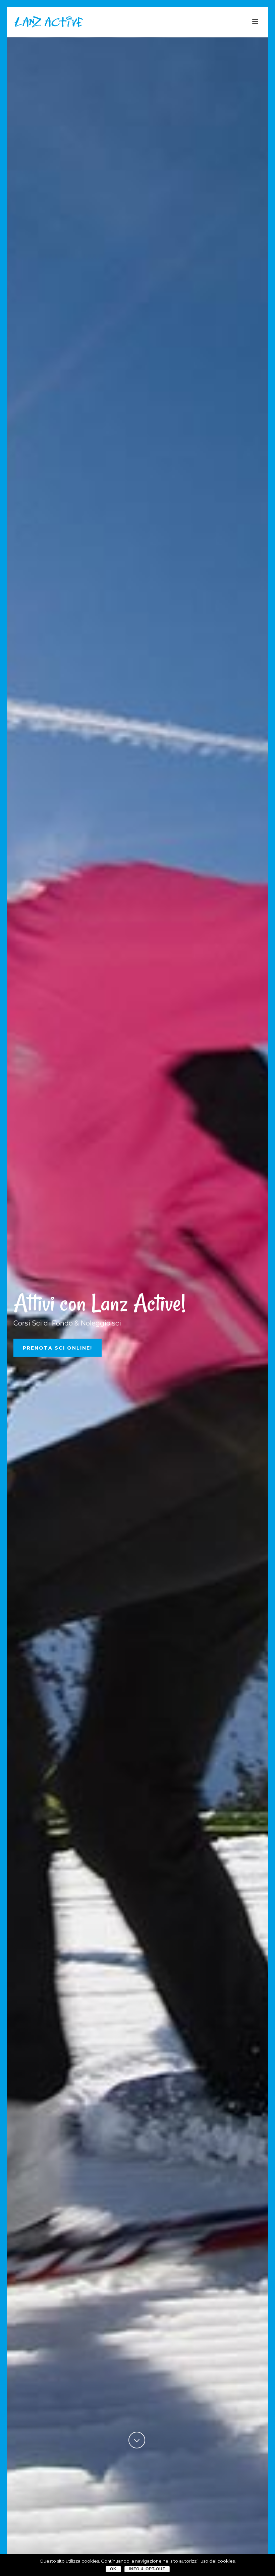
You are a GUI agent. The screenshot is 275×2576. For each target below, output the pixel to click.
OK (113, 2569)
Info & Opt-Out (147, 2569)
